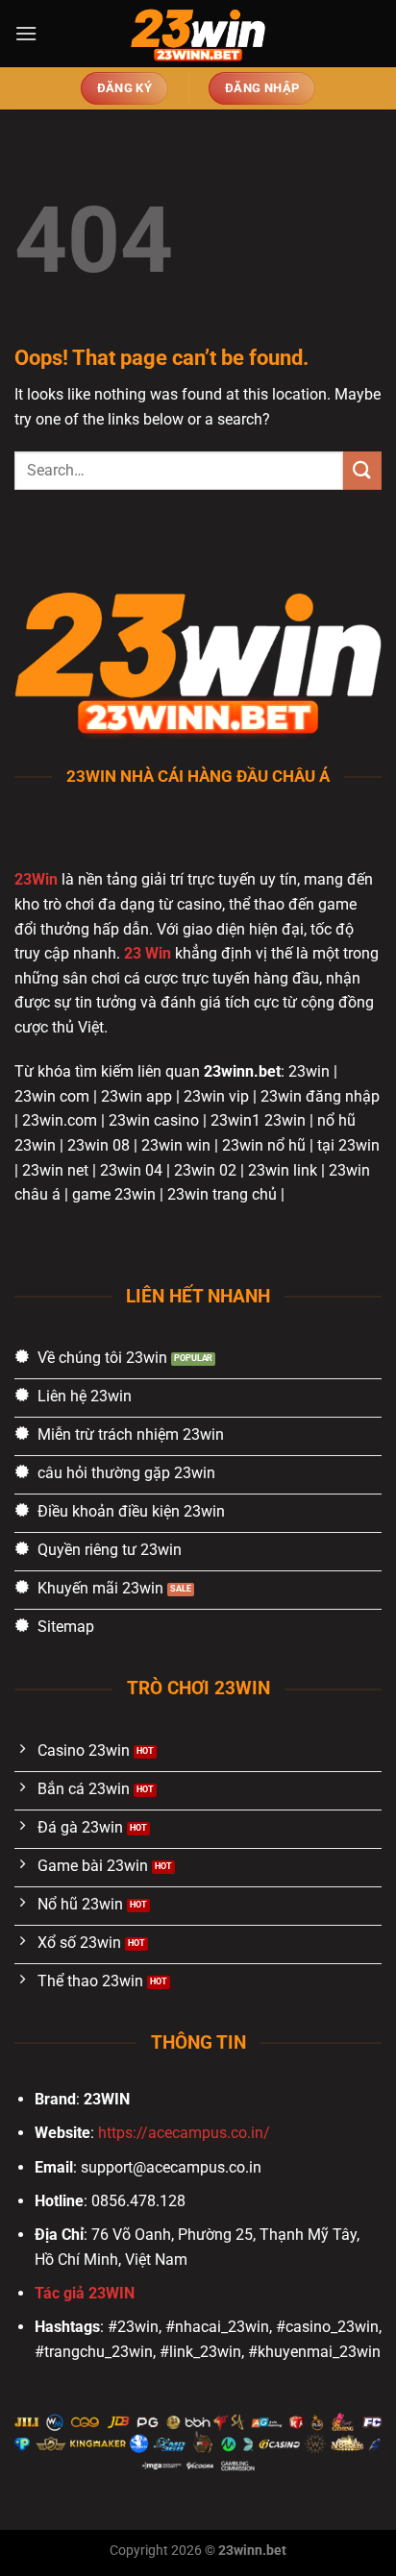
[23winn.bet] (198, 34)
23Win (36, 879)
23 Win (148, 953)
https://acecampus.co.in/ (184, 2133)
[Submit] (362, 470)
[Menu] (26, 33)
